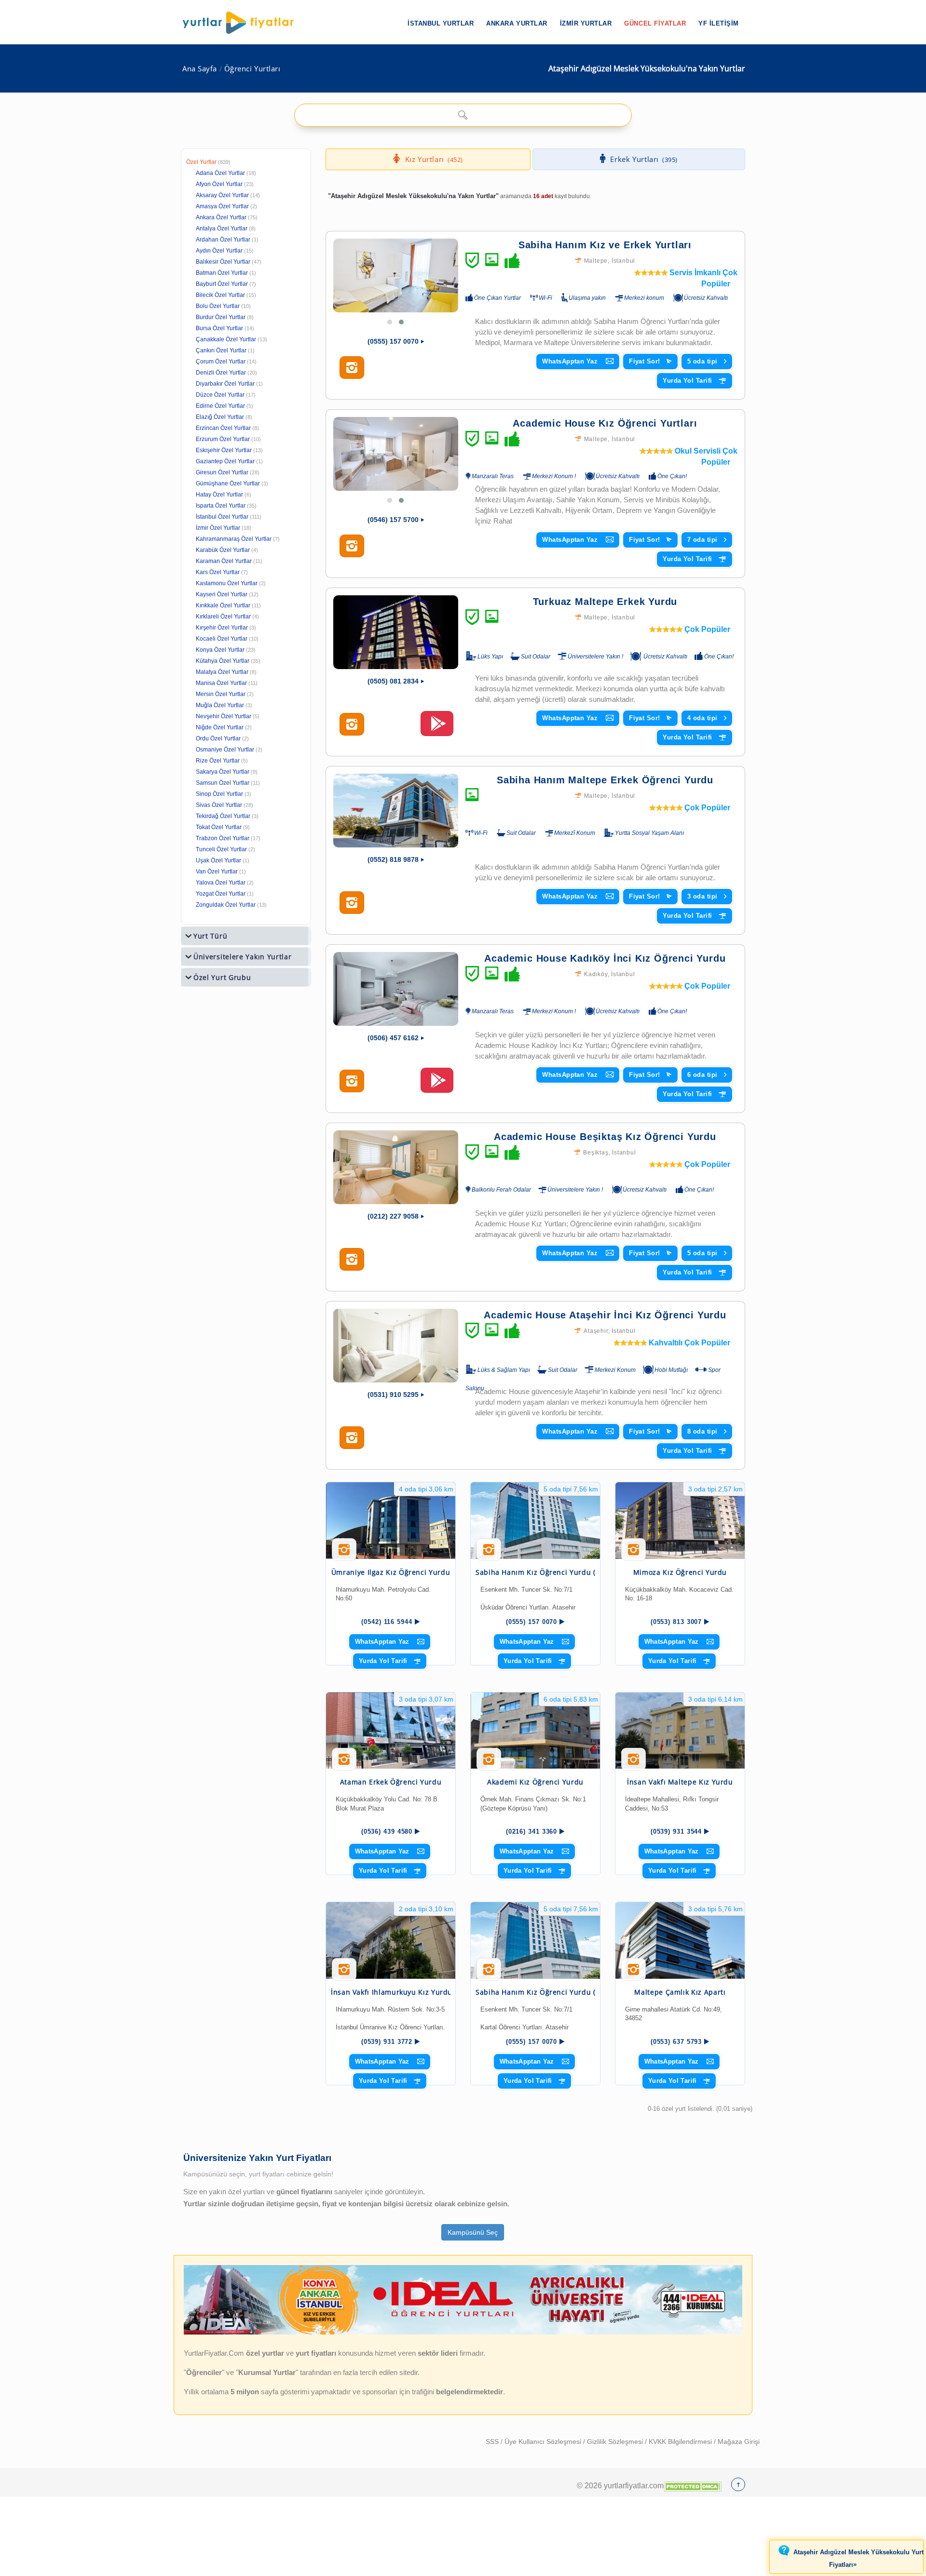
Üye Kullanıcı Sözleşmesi (544, 2442)
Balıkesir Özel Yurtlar (223, 262)
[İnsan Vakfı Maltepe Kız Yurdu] (680, 1731)
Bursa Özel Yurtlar (219, 328)
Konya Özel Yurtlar (220, 650)
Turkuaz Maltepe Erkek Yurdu (605, 602)
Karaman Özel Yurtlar (224, 561)
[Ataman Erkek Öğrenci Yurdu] (391, 1731)
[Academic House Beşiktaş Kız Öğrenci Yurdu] (396, 1167)
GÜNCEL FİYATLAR (655, 23)
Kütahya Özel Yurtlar (223, 661)
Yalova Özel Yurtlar (221, 883)
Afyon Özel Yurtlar (219, 184)
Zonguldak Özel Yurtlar (226, 905)
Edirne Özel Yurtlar (220, 406)
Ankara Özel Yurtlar (221, 217)
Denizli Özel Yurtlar (221, 373)
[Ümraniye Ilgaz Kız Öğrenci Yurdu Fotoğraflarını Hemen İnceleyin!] (344, 1553)
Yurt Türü (210, 936)
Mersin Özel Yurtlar (221, 694)
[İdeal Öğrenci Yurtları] (463, 2333)
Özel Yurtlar (201, 162)
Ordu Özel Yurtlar (218, 738)
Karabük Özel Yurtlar (223, 550)
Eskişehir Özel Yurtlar (224, 450)
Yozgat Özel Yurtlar (221, 894)
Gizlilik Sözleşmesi (616, 2442)
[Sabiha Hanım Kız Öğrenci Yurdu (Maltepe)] (535, 1521)
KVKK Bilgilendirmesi (681, 2442)
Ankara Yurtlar (517, 23)
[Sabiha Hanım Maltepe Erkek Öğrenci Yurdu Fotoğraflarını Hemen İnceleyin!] (352, 903)
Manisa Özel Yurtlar (221, 683)
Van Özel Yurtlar (217, 872)
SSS (493, 2442)
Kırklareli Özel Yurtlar (223, 617)
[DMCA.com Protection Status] (693, 2485)
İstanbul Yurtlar (441, 23)
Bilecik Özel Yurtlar (220, 295)
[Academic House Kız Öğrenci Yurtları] (396, 454)
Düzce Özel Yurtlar (220, 395)
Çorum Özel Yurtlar (221, 362)
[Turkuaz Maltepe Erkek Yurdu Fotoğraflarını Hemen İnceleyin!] (352, 724)
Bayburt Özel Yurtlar (222, 284)
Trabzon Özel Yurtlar (223, 838)
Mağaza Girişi (739, 2442)
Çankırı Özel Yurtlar (221, 350)
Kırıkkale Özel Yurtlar (223, 605)
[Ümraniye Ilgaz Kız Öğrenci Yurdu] (391, 1521)
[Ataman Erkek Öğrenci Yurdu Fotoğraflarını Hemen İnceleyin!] (344, 1763)
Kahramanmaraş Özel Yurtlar (234, 539)
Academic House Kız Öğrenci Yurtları (605, 423)
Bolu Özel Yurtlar (218, 306)
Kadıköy (596, 974)
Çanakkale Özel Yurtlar (226, 339)
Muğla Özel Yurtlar (220, 705)
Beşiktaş (596, 1153)
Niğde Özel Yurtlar (220, 727)
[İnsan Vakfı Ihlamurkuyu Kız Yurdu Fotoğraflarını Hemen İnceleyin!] (344, 1973)
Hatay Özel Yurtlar (219, 495)
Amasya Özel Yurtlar (222, 206)
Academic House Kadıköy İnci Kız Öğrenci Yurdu (605, 958)
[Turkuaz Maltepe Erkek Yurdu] (396, 632)
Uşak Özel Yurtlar (218, 860)
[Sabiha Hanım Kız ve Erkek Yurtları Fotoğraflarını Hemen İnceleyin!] (352, 368)
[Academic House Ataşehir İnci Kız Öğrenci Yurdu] (396, 1346)
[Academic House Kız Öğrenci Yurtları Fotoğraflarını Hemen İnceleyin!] (352, 546)
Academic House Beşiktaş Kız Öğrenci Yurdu (605, 1137)
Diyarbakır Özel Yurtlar (225, 384)
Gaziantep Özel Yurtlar (225, 461)
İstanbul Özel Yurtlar (222, 517)
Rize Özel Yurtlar (218, 761)
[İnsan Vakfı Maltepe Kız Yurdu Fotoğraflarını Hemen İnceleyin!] (633, 1763)
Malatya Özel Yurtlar (222, 672)
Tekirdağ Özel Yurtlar (223, 816)
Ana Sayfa (200, 69)
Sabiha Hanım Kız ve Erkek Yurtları (605, 245)
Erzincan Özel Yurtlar (223, 428)
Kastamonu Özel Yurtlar (227, 583)
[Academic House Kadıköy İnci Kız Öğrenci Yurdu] (396, 989)
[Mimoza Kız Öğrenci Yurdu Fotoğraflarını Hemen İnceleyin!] (633, 1553)
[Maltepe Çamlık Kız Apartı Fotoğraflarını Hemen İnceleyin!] (633, 1973)
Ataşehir (596, 1331)
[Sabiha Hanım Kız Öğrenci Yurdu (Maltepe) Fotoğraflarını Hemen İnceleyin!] (489, 1553)
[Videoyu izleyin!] (437, 728)
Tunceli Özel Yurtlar (221, 849)
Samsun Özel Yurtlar (223, 783)
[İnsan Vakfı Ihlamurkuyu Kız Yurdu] (391, 1940)
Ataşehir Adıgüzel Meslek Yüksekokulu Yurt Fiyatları (858, 2559)
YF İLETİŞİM (719, 23)
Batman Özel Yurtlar (222, 273)
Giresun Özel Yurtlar (222, 472)
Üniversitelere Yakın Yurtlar (243, 957)
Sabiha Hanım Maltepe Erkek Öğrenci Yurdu (605, 780)
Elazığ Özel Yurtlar (220, 417)
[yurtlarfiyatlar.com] (243, 23)
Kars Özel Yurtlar (218, 572)
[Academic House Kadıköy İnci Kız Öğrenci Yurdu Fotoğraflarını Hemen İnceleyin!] (352, 1081)
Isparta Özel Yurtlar (221, 506)
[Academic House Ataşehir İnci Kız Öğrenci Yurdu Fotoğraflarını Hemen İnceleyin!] (352, 1438)
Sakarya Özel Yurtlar (223, 772)
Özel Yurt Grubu (222, 977)
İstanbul (623, 261)
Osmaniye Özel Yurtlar (225, 750)
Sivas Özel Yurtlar (219, 805)
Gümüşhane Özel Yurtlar (228, 483)
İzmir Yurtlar (586, 23)
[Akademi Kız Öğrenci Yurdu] (535, 1731)
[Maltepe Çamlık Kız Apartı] (680, 1940)
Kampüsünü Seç (473, 2232)
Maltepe (596, 261)
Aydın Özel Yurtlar (219, 251)
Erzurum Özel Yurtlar (223, 439)
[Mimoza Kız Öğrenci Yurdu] (680, 1521)
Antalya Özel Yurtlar (222, 228)
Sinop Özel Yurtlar (219, 794)
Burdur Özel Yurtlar (221, 317)
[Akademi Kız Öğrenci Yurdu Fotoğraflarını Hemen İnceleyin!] (489, 1763)
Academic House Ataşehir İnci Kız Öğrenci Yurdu (605, 1315)
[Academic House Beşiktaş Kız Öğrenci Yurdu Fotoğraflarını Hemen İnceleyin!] (352, 1260)
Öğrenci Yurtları (252, 69)
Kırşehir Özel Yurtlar (222, 628)
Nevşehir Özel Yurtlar (224, 716)
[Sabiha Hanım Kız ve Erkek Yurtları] (396, 275)
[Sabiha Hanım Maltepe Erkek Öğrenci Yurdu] (396, 811)
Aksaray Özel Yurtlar (222, 195)
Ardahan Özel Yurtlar (223, 240)
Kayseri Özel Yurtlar (222, 594)
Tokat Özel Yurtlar (219, 827)
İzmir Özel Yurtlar (218, 528)
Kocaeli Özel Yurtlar (222, 639)
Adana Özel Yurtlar (220, 173)
